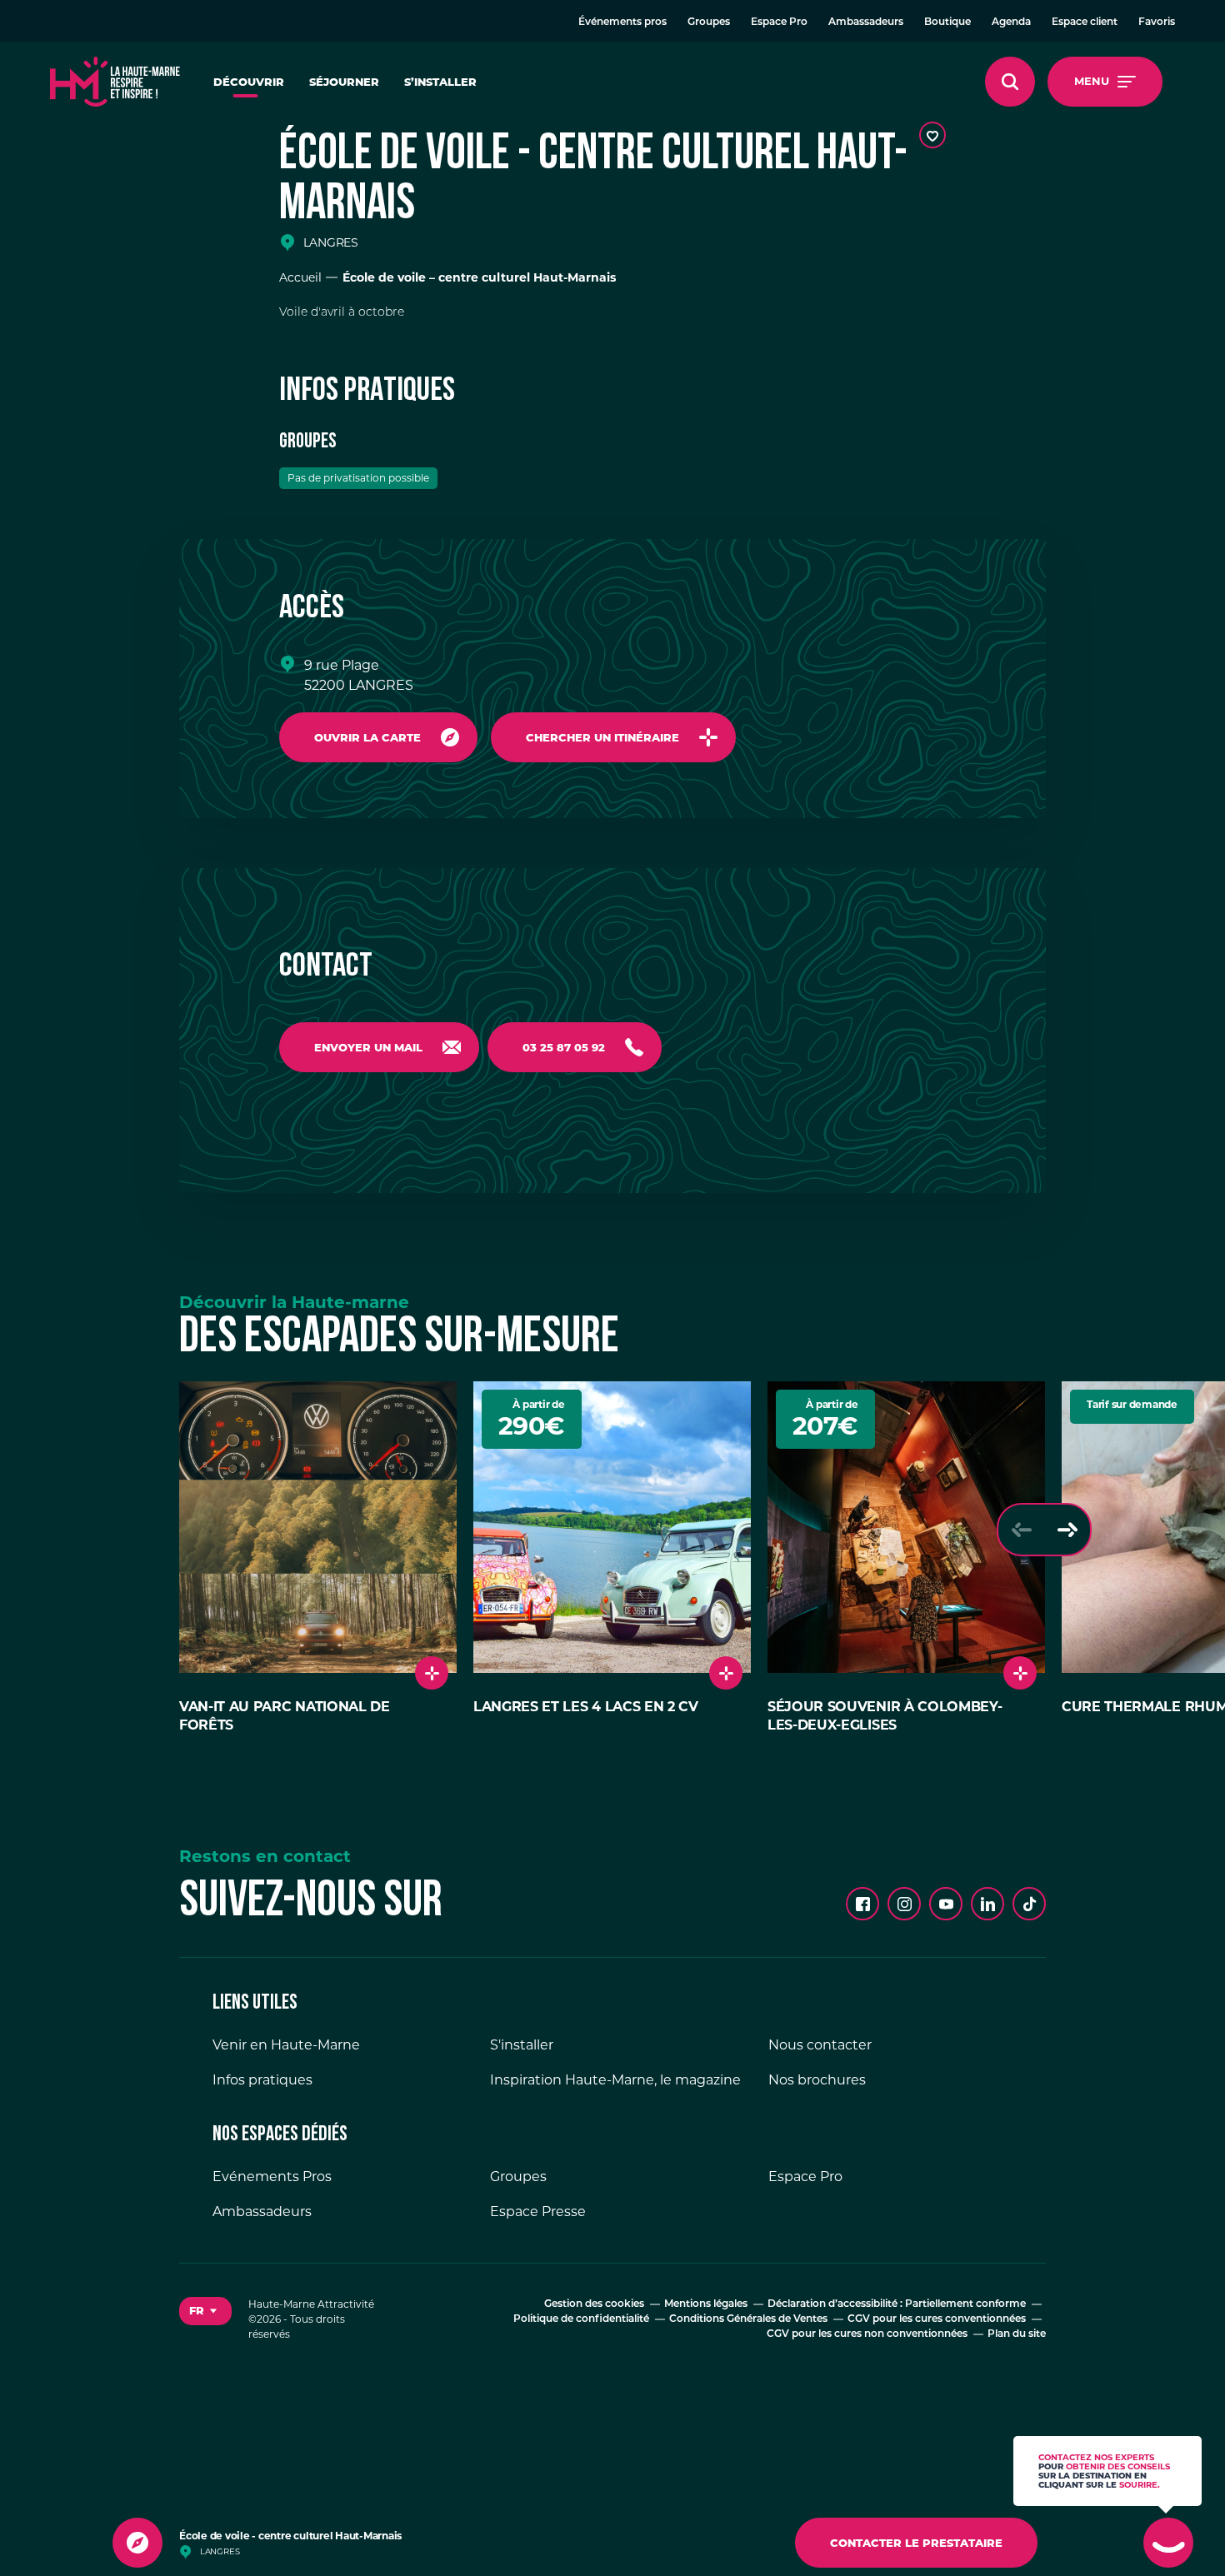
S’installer (440, 82)
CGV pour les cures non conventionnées (867, 2334)
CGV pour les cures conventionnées (937, 2319)
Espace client (1085, 22)
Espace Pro (779, 22)
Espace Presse (538, 2212)
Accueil (300, 277)
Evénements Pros (272, 2177)
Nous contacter (820, 2045)
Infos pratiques (262, 2080)
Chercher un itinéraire (602, 737)
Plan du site (1017, 2334)
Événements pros (622, 22)
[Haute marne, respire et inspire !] (115, 82)
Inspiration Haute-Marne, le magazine (615, 2080)
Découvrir (249, 82)
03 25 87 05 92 (564, 1047)
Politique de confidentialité (581, 2319)
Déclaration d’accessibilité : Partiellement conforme (897, 2304)
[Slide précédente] (1021, 1530)
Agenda (1011, 22)
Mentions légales (706, 2304)
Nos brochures (817, 2080)
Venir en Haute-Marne (286, 2045)
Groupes (709, 22)
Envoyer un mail (368, 1047)
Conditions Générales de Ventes (748, 2319)
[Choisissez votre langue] (205, 2311)
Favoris (1157, 22)
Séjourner (344, 82)
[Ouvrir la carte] (137, 2543)
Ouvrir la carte (367, 737)
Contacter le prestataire (916, 2543)
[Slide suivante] (1067, 1530)
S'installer (522, 2045)
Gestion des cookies (594, 2304)
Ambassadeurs (866, 22)
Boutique (947, 22)
